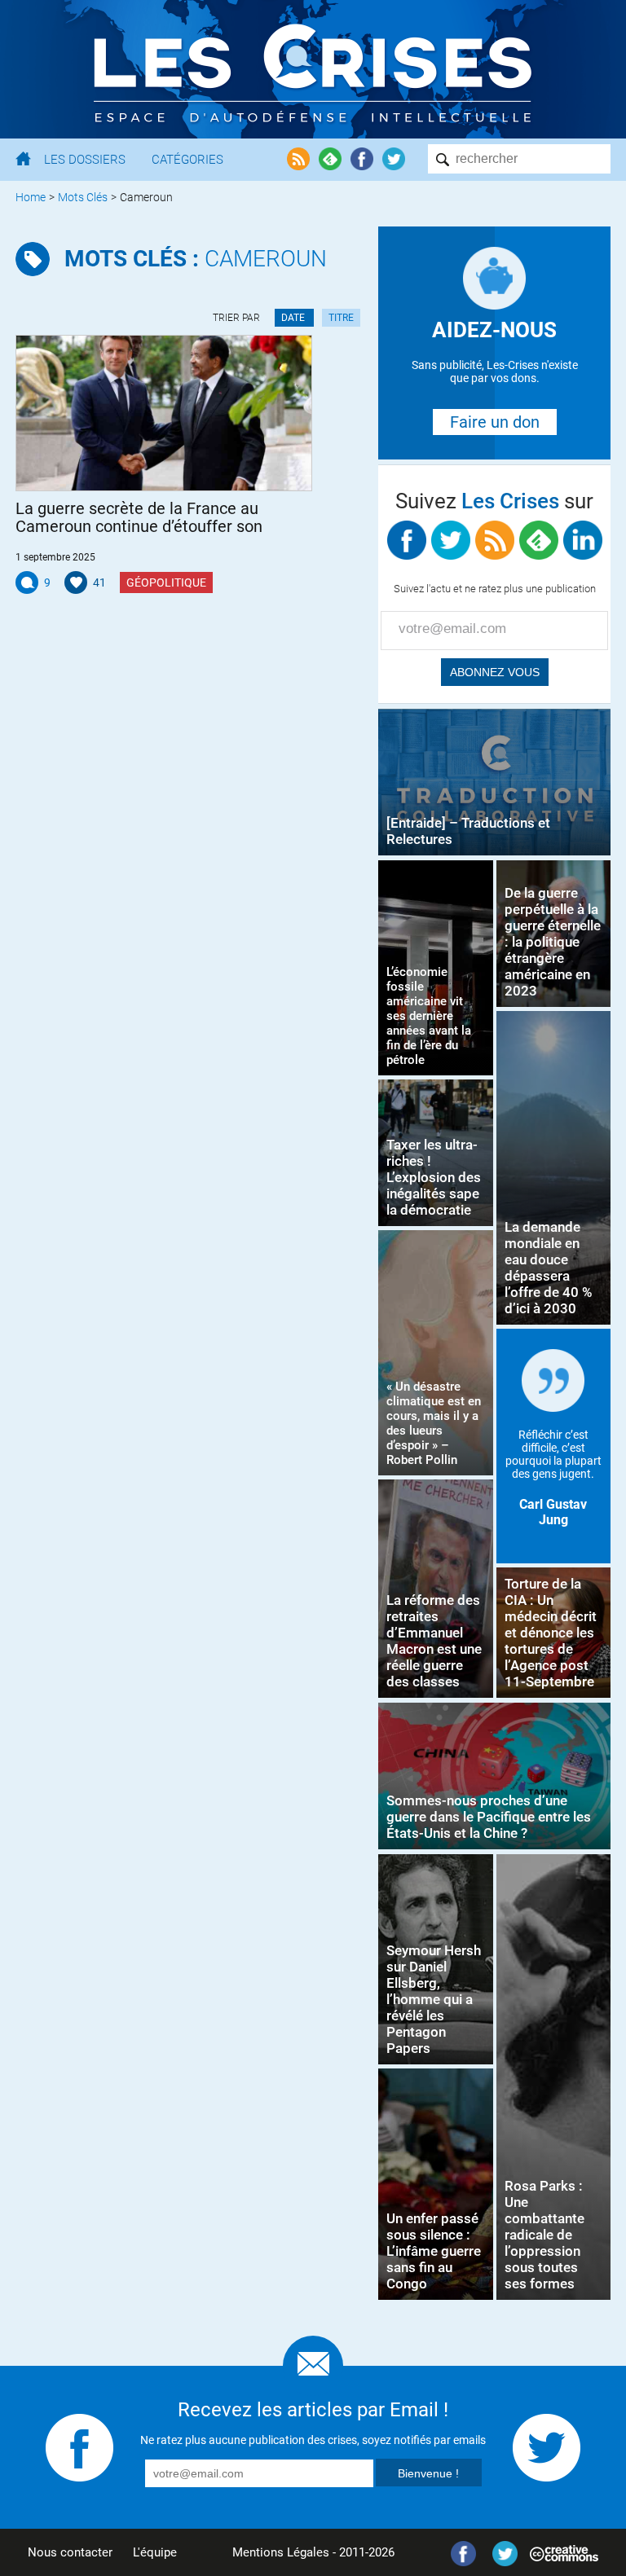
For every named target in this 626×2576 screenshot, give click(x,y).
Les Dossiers (85, 160)
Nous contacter (70, 2552)
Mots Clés (83, 197)
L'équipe (155, 2552)
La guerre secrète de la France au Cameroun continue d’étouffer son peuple (139, 517)
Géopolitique (166, 582)
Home (31, 197)
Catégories (187, 160)
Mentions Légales (281, 2552)
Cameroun (196, 259)
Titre (341, 318)
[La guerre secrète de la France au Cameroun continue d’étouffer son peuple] (164, 413)
